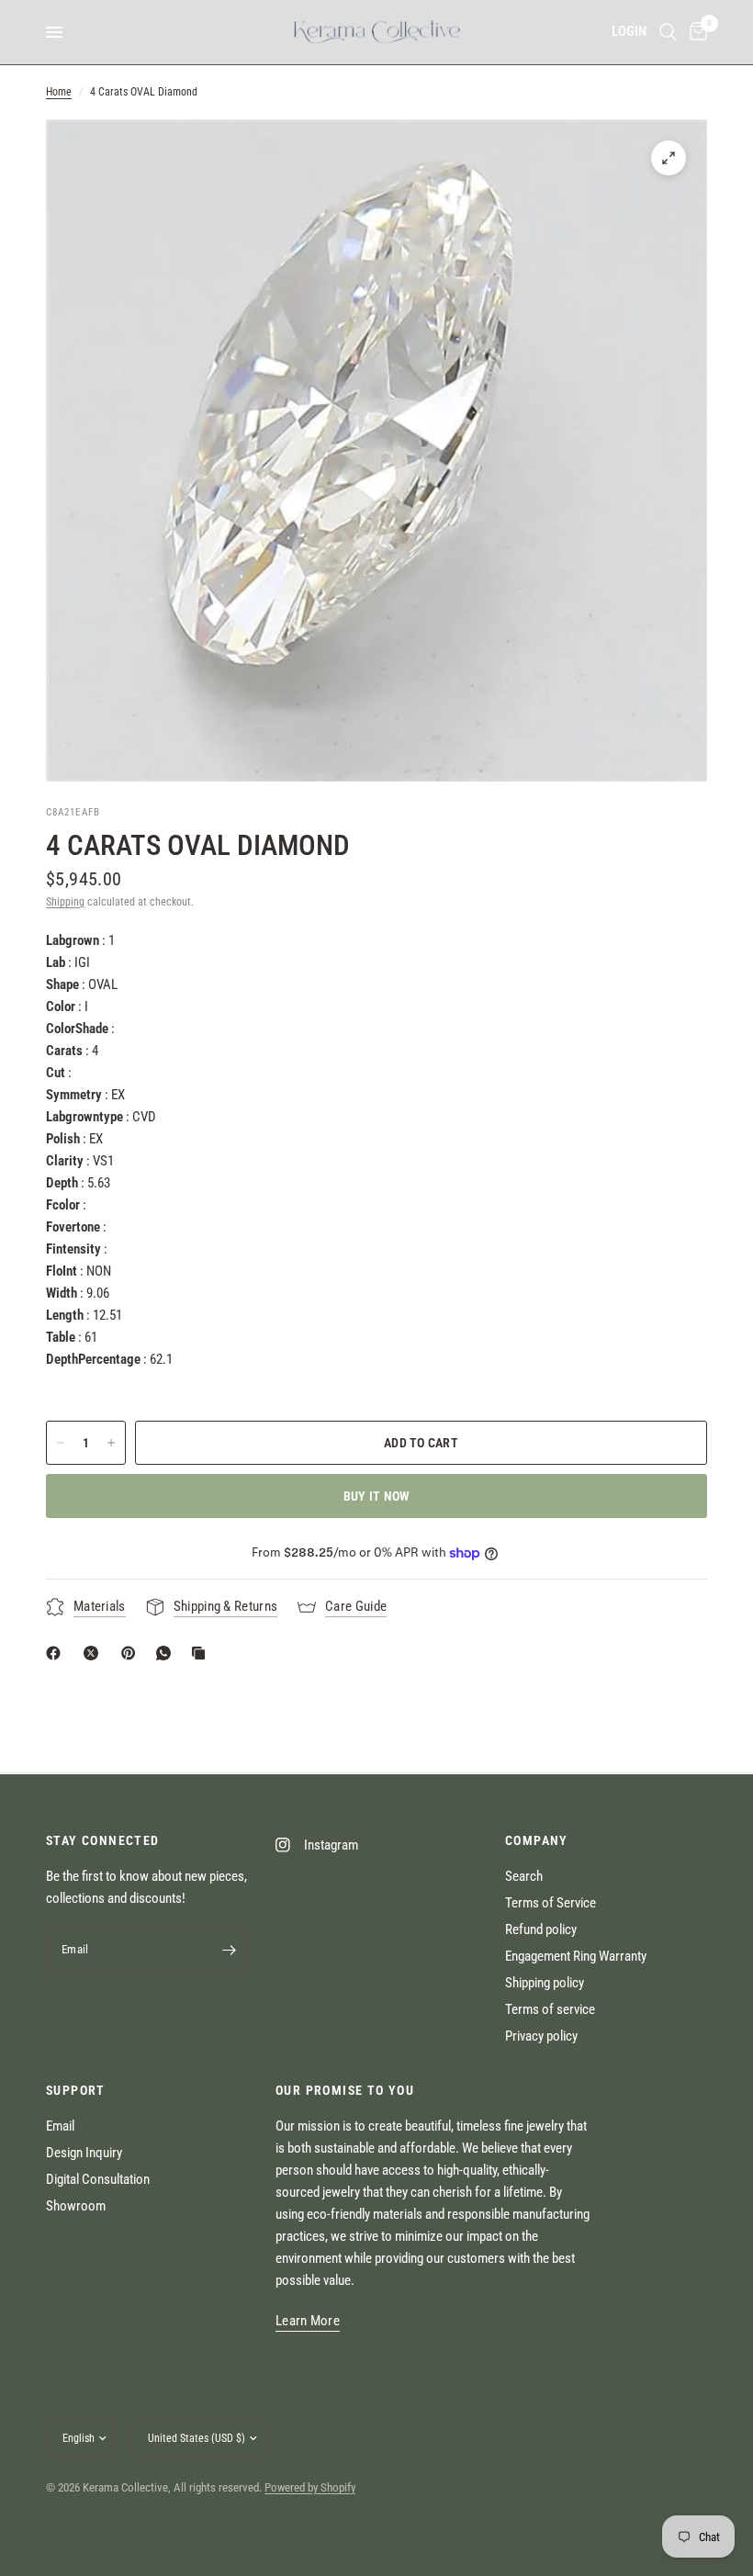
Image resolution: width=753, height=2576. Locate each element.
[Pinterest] (132, 1653)
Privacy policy (541, 2036)
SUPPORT (76, 2090)
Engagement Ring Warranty (576, 1956)
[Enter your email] (230, 1950)
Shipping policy (545, 1983)
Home (59, 92)
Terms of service (550, 2009)
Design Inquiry (84, 2153)
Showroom (76, 2206)
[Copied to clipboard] (202, 1653)
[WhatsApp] (167, 1653)
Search (524, 1876)
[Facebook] (57, 1653)
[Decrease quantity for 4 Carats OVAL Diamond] (61, 1443)
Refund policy (541, 1929)
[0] (695, 32)
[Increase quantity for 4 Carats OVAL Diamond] (111, 1443)
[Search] (668, 32)
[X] (95, 1653)
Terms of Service (551, 1903)
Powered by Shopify (310, 2487)
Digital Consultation (98, 2179)
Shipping (65, 902)
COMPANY (537, 1840)
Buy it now (377, 1496)
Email (60, 2126)
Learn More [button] (308, 2321)
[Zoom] (669, 158)
